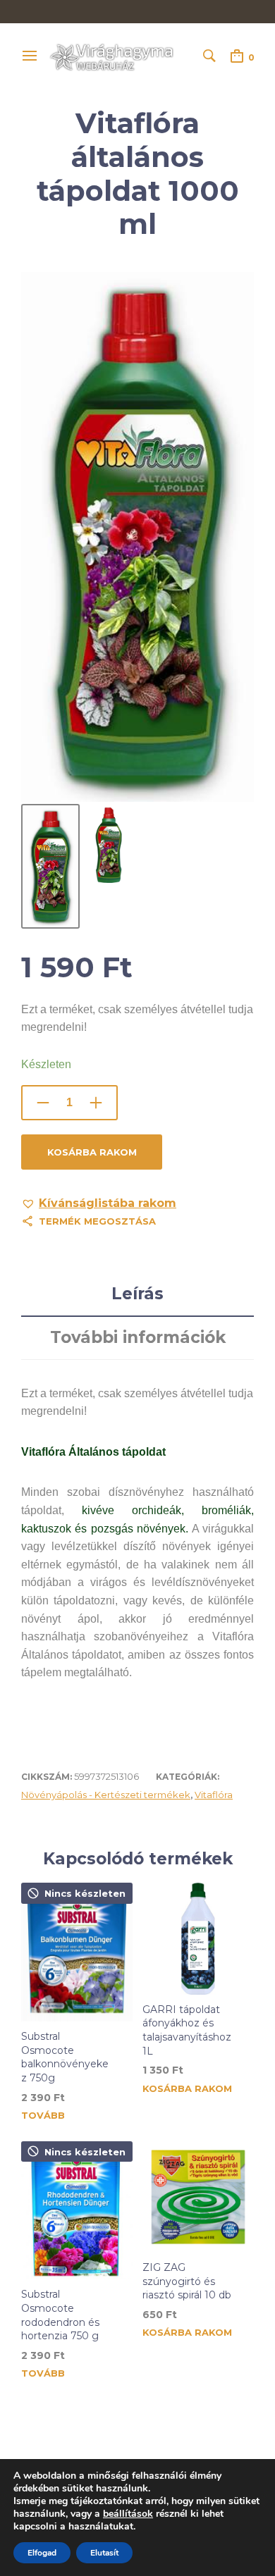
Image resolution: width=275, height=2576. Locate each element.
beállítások (128, 2514)
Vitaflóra (214, 1795)
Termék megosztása (97, 1221)
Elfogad (42, 2553)
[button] (99, 1203)
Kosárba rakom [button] (187, 2089)
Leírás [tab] (137, 1294)
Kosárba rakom (92, 1152)
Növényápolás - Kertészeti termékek (106, 1795)
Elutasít (104, 2553)
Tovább (43, 2116)
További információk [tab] (138, 1337)
